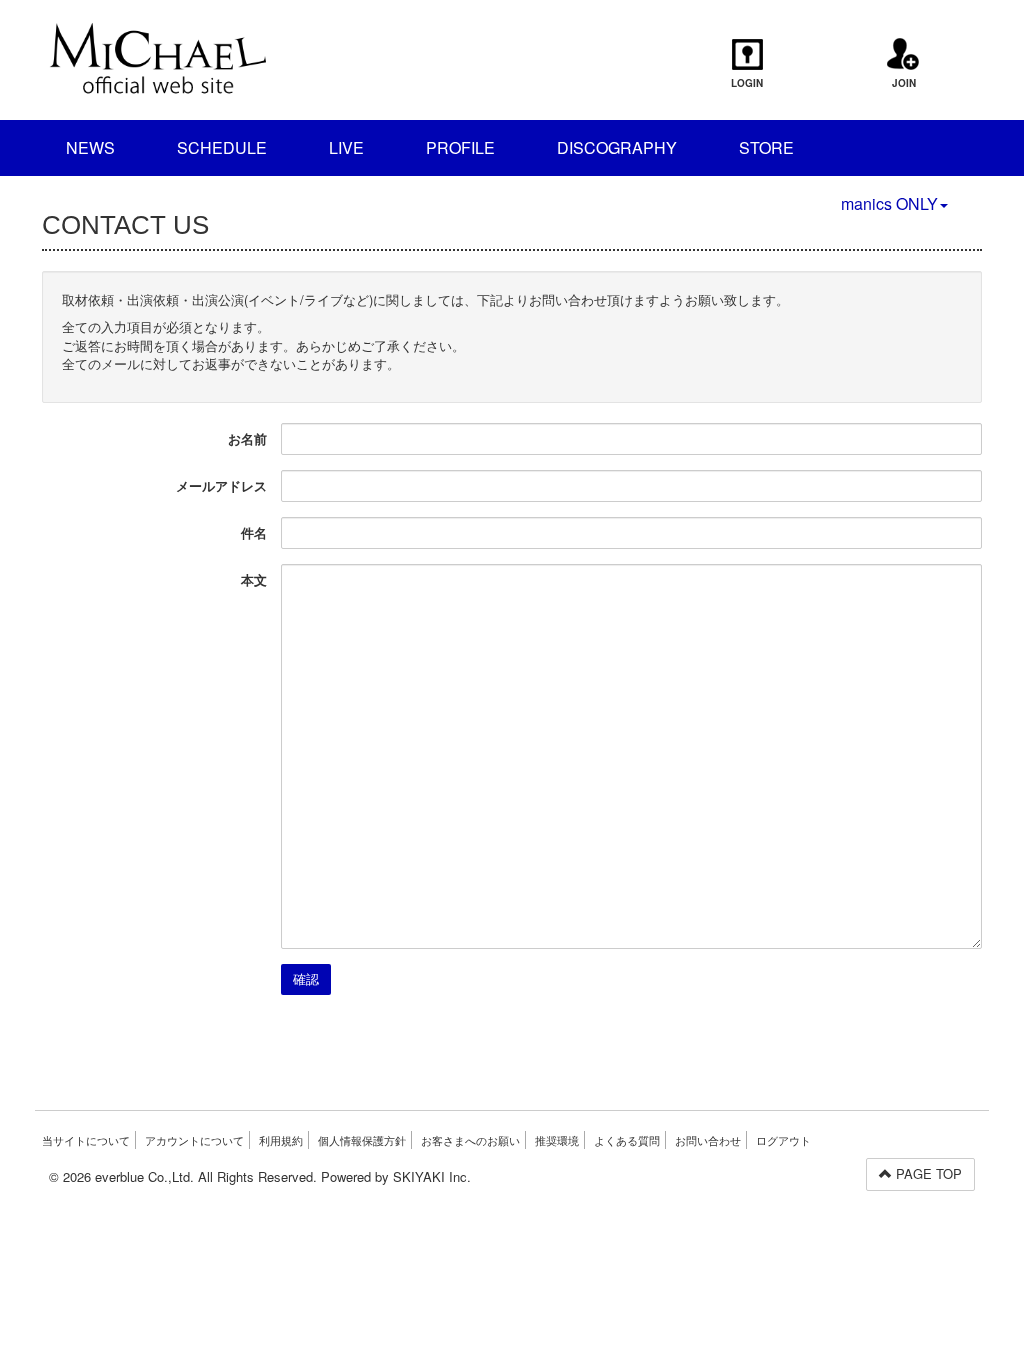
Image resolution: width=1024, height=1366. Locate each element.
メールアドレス (221, 485)
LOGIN (747, 83)
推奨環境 (557, 1140)
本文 (254, 579)
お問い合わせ (708, 1140)
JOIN (904, 83)
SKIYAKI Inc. (432, 1176)
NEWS (90, 147)
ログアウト (783, 1140)
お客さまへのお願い (470, 1140)
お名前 (247, 438)
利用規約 (281, 1140)
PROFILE (460, 147)
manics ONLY (889, 203)
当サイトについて (86, 1140)
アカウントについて (194, 1140)
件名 (254, 532)
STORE (766, 147)
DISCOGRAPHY (617, 147)
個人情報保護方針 (362, 1140)
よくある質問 (627, 1140)
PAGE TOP (927, 1173)
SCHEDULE (222, 147)
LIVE (346, 147)
